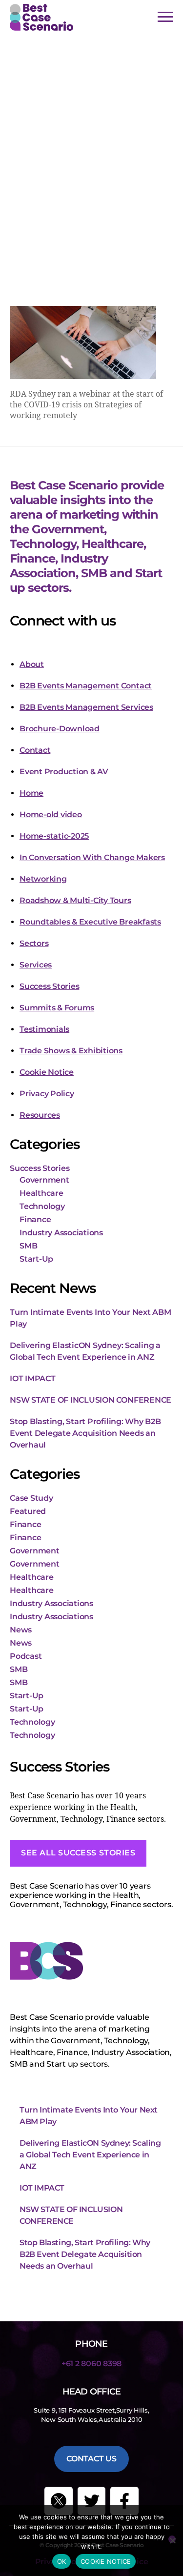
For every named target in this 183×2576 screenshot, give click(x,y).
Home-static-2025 (54, 836)
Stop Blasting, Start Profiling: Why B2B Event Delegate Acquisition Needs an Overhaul (85, 1433)
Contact (35, 750)
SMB (28, 1246)
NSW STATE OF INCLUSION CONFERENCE (91, 1400)
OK (62, 2561)
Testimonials (44, 1029)
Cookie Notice (47, 1072)
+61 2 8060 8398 (91, 2364)
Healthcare (41, 1193)
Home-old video (51, 815)
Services (36, 965)
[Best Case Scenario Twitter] (59, 2501)
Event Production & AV (64, 772)
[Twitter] (92, 2501)
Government (44, 1180)
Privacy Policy (47, 1094)
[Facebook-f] (124, 2501)
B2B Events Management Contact (86, 686)
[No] (172, 2539)
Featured (28, 1511)
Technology (42, 1206)
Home (31, 793)
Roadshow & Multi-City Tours (75, 900)
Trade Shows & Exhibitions (71, 1051)
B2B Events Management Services (86, 707)
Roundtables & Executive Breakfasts (90, 922)
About (32, 664)
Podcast (26, 1656)
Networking (43, 879)
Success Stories (49, 986)
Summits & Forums (57, 1008)
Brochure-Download (60, 729)
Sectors (34, 943)
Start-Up (36, 1259)
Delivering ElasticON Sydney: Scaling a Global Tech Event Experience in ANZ (90, 2155)
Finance (35, 1219)
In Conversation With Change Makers (92, 857)
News (21, 1630)
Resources (40, 1115)
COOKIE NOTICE (106, 2561)
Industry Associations (61, 1233)
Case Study (31, 1498)
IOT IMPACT (33, 1379)
